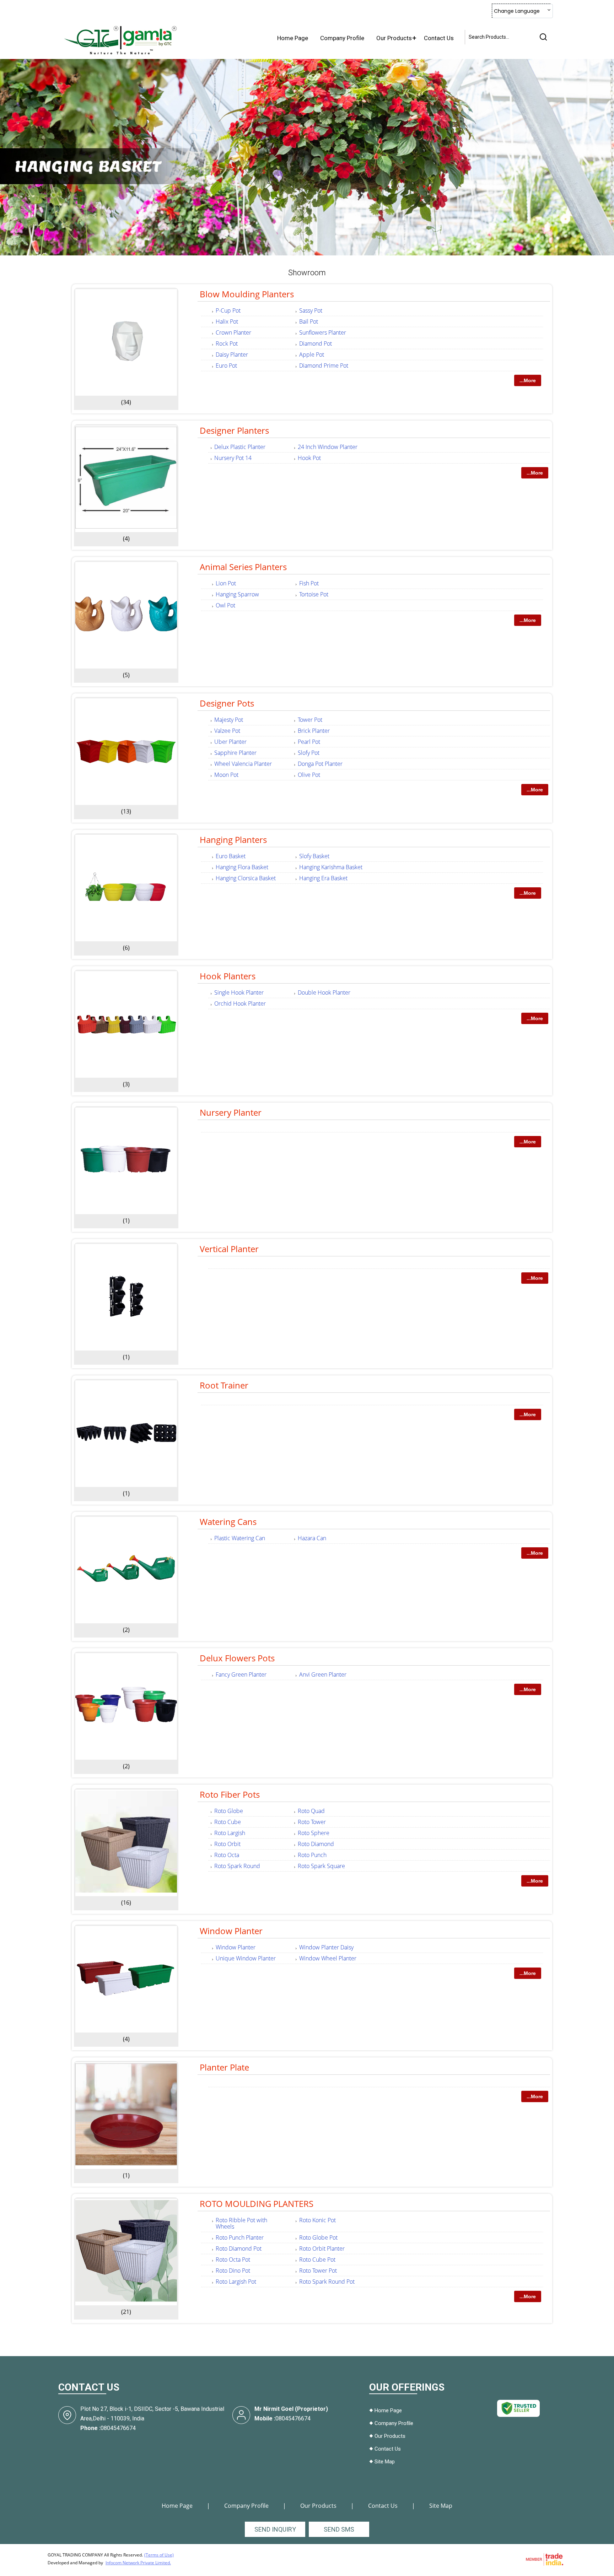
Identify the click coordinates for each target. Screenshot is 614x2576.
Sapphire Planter (235, 753)
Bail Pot (309, 321)
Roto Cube (228, 1822)
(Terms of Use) (159, 2555)
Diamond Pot (316, 343)
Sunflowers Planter (323, 332)
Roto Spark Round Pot (327, 2282)
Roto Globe (229, 1811)
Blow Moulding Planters (247, 294)
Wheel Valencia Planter (243, 764)
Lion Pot (226, 583)
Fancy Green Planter (241, 1674)
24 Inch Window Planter (328, 447)
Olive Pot (309, 775)
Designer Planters (234, 430)
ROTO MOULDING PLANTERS (257, 2204)
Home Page (293, 38)
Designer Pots (227, 703)
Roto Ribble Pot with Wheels (241, 2223)
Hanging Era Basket (323, 878)
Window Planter (231, 1931)
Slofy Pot (309, 753)
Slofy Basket (314, 856)
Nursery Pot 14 (233, 458)
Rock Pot (227, 343)
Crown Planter (233, 332)
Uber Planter (230, 742)
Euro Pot (226, 366)
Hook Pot (309, 458)
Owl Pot (225, 605)
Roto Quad (311, 1811)
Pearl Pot (309, 742)
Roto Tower (312, 1822)
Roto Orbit (227, 1844)
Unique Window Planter (246, 1958)
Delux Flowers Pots (237, 1658)
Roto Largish (230, 1833)
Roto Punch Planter (240, 2237)
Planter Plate (224, 2067)
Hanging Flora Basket (242, 867)
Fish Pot (309, 583)
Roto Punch (312, 1855)
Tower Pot (310, 720)
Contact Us (439, 38)
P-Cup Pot (228, 310)
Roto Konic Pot (317, 2220)
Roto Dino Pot (233, 2271)
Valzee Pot (227, 731)
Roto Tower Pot (318, 2271)
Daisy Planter (232, 355)
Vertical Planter (229, 1249)
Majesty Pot (229, 720)
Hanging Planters (233, 840)
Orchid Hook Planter (240, 1003)
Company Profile (342, 38)
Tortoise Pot (314, 594)
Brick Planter (314, 731)
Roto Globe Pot (318, 2237)
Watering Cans (228, 1522)
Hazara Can (312, 1538)
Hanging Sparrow (237, 594)
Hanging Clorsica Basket (246, 878)
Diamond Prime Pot (324, 366)
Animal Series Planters (243, 567)
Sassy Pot (311, 310)
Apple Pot (312, 355)
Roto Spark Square (321, 1866)
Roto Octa (227, 1855)
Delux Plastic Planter (240, 447)
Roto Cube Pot (317, 2260)
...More (528, 380)
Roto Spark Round (237, 1866)
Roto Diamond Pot (239, 2248)
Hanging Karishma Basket (331, 867)
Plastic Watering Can (240, 1538)
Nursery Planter (231, 1112)
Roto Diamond (316, 1844)
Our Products (394, 38)
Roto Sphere (314, 1833)
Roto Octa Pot (233, 2260)
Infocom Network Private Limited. (138, 2563)
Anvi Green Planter (323, 1674)
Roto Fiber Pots (230, 1794)
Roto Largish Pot (236, 2282)
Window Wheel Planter (328, 1958)
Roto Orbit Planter (322, 2248)
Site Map (385, 2462)
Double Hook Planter (324, 992)
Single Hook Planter (239, 992)
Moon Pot (226, 775)
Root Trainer (224, 1385)
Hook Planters (228, 976)
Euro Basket (231, 856)
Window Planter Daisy (326, 1947)
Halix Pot (227, 321)
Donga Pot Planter (320, 764)
